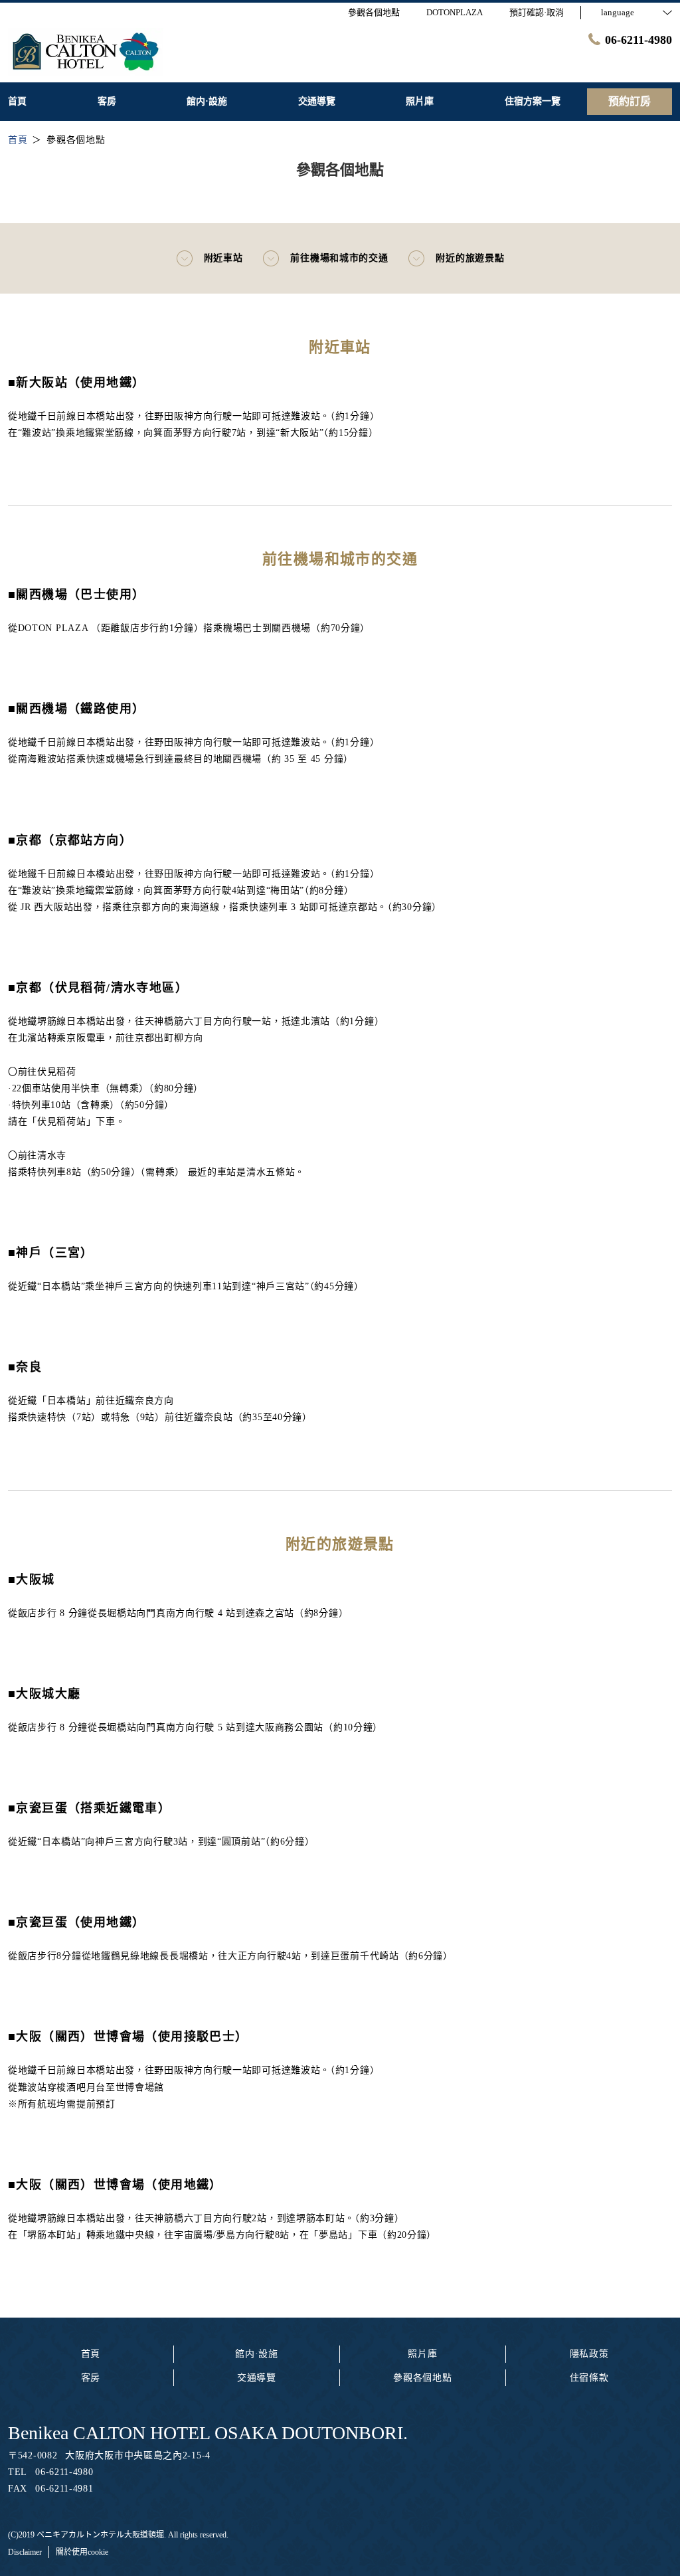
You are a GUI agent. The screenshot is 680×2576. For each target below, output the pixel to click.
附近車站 (223, 258)
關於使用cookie (82, 2552)
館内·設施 (257, 2354)
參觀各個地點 (422, 2378)
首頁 (91, 2354)
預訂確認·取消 (537, 12)
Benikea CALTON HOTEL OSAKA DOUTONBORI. (208, 2433)
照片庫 (422, 2354)
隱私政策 (589, 2354)
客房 (91, 2378)
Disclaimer (25, 2552)
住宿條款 (589, 2378)
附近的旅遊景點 (470, 258)
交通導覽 (257, 2378)
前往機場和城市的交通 (339, 258)
